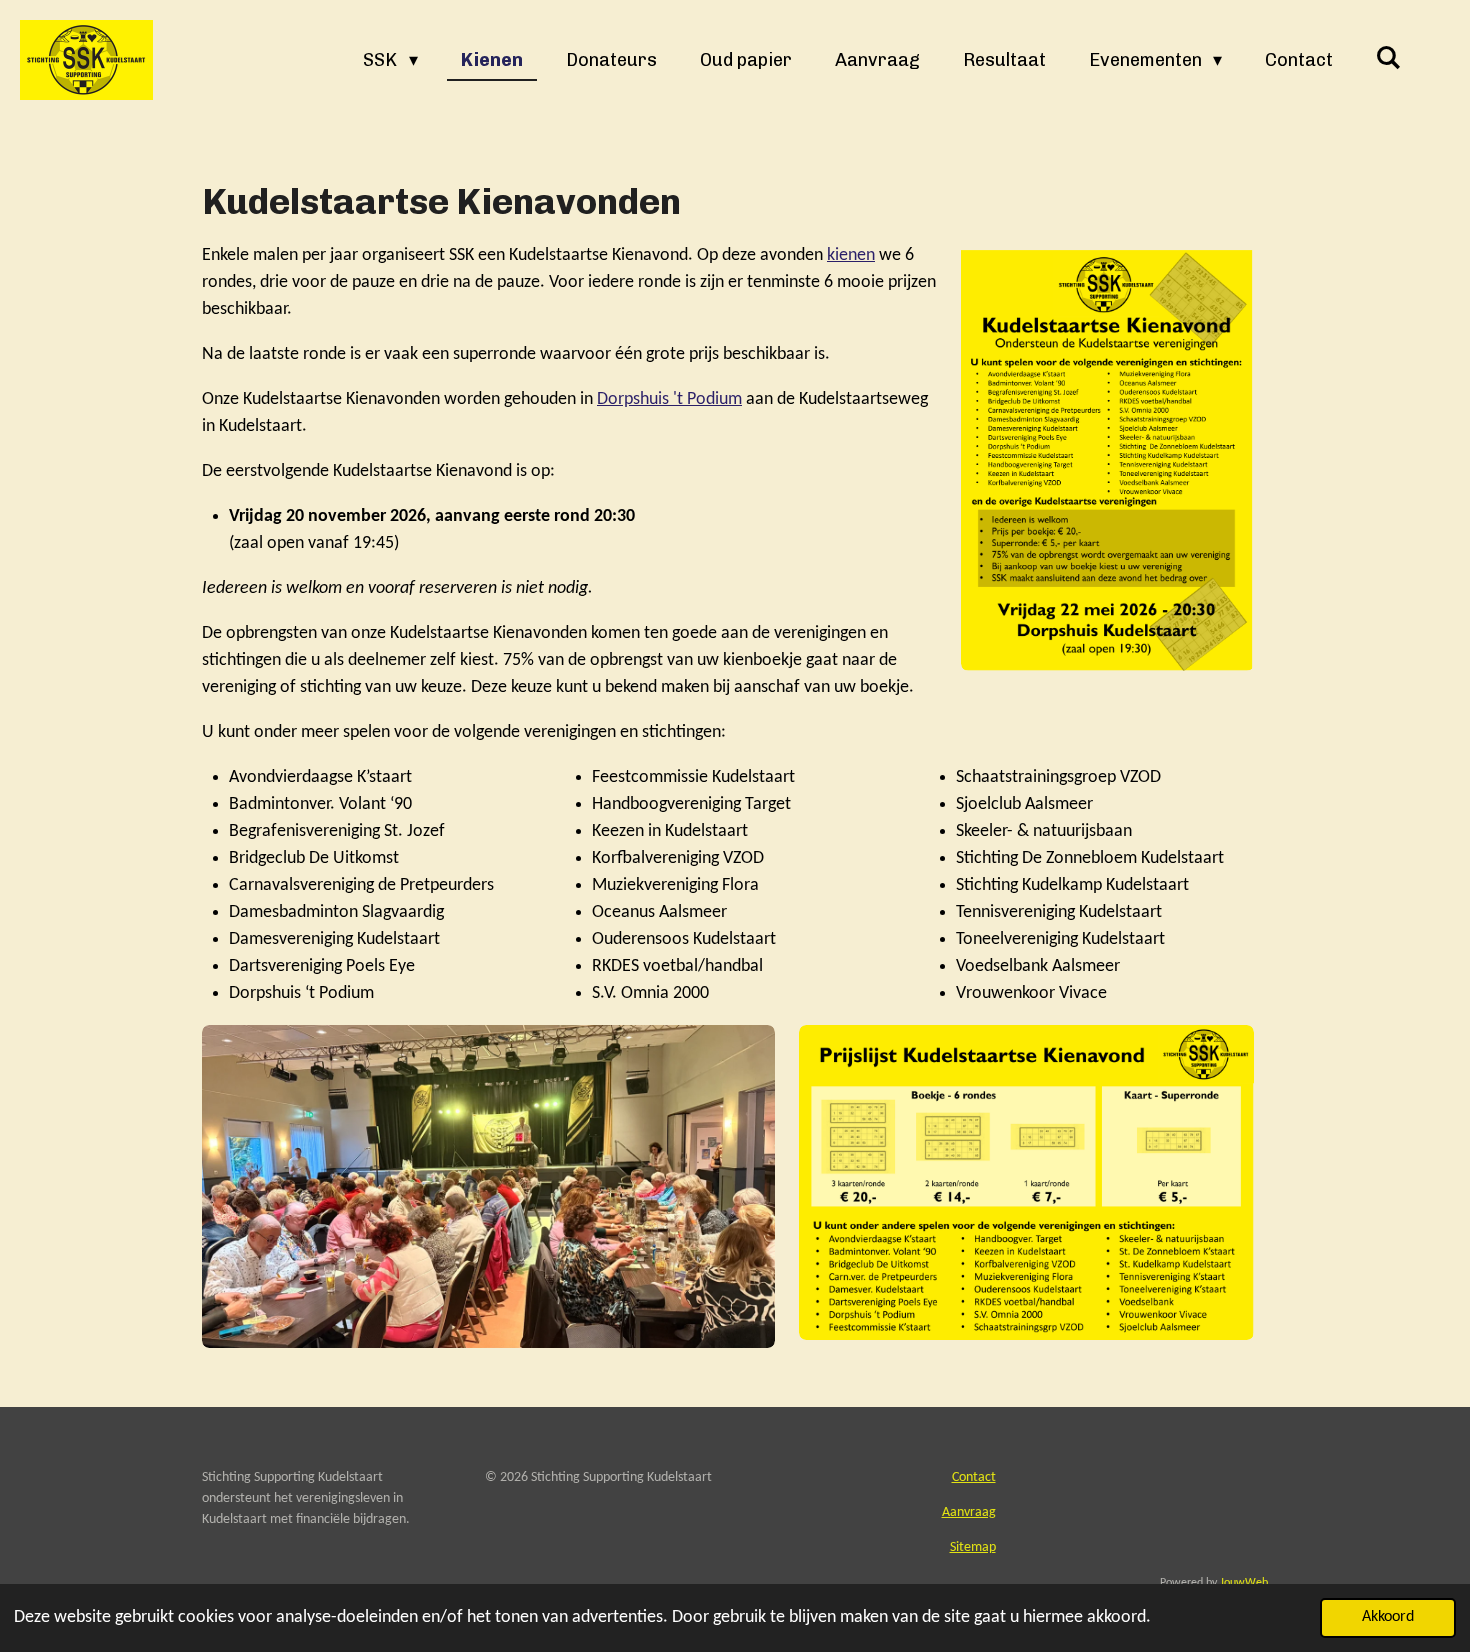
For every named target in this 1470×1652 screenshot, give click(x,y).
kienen (851, 255)
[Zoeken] (1388, 58)
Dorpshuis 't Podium (669, 399)
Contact (974, 1477)
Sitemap (973, 1547)
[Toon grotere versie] (1107, 456)
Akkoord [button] (1388, 1617)
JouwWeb (1244, 1583)
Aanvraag (969, 1512)
